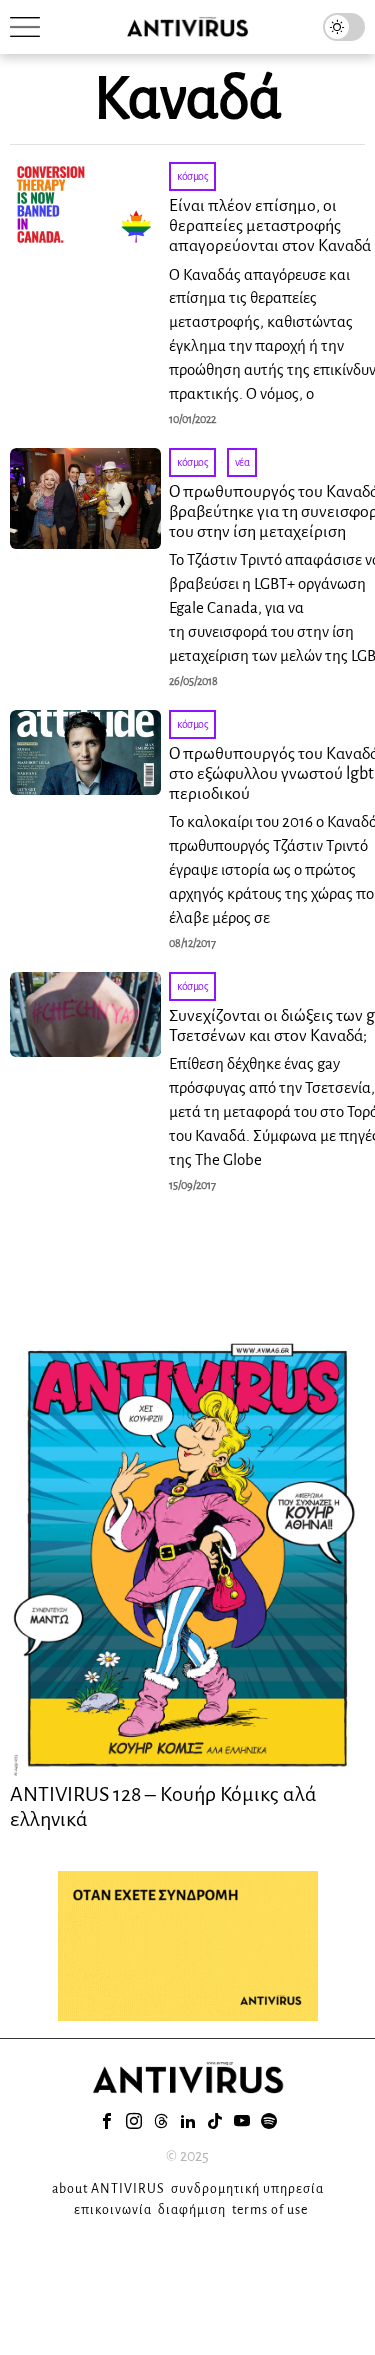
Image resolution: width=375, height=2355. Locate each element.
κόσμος (192, 176)
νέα (242, 462)
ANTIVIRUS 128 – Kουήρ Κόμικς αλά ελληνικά (163, 1806)
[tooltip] (107, 2121)
